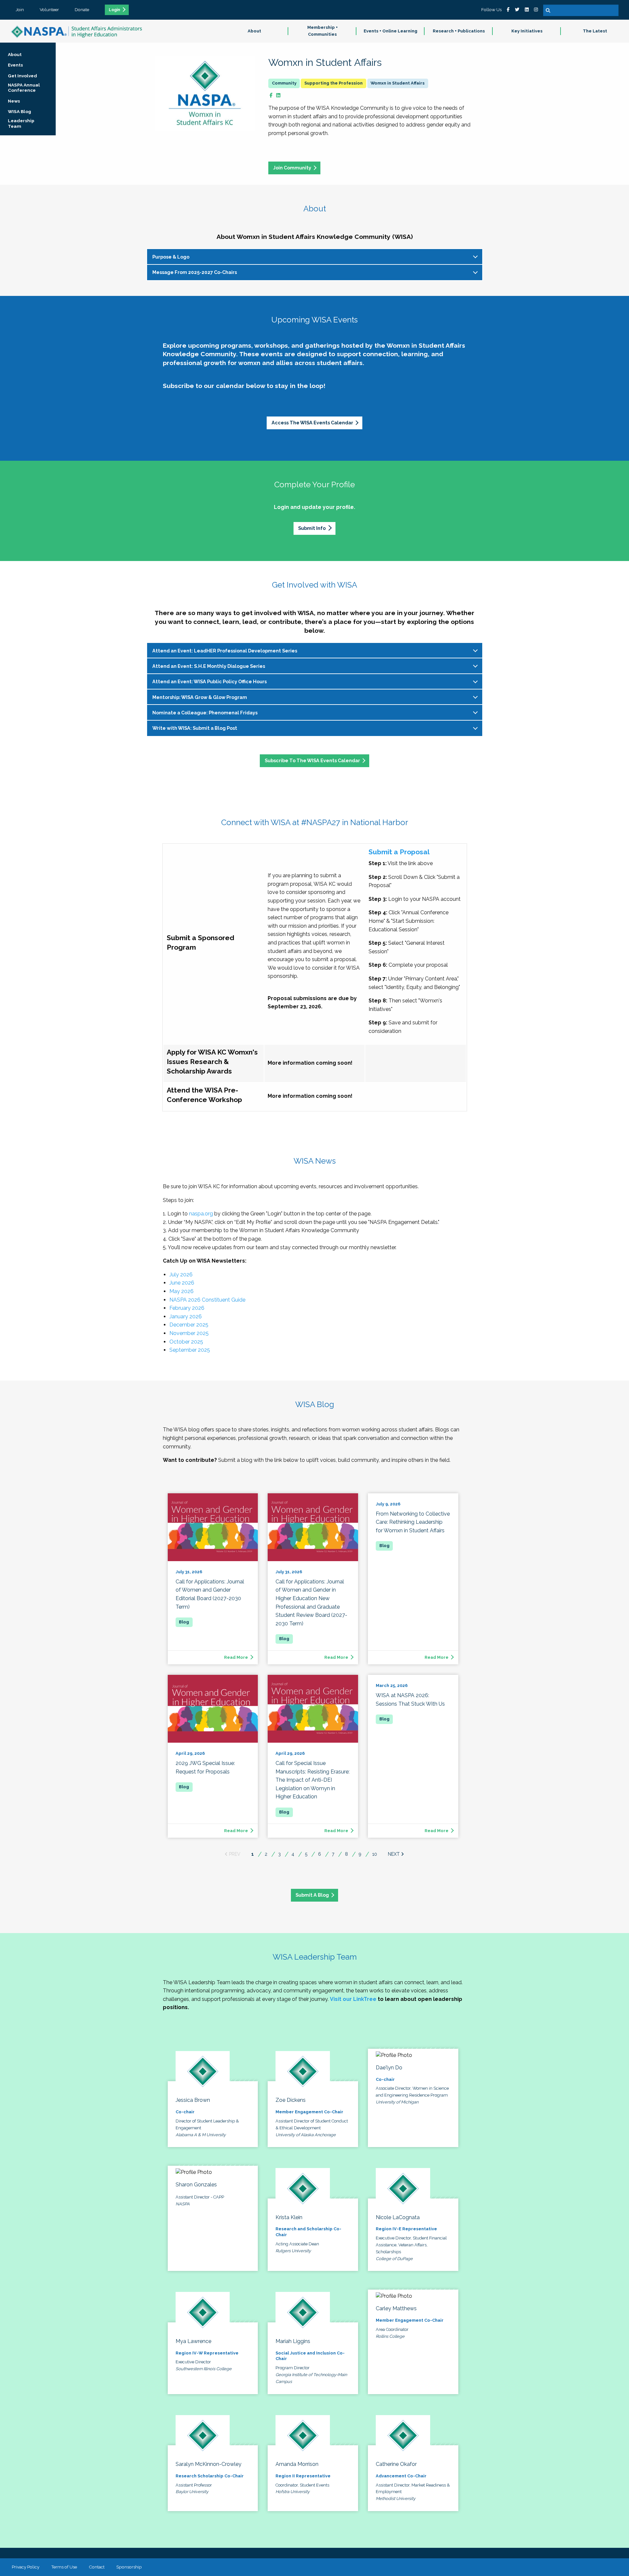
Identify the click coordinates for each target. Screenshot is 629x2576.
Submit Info (312, 528)
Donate (82, 10)
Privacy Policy (26, 2567)
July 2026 (181, 1275)
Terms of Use (64, 2567)
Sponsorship (129, 2567)
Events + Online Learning (391, 31)
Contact (97, 2567)
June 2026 (182, 1283)
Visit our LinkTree (353, 1999)
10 (375, 1854)
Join (20, 10)
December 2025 (189, 1325)
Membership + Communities (323, 31)
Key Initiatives (527, 31)
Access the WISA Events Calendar (312, 423)
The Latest (595, 31)
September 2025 (190, 1350)
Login (114, 10)
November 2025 (189, 1333)
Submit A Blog (312, 1895)
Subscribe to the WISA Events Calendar (312, 760)
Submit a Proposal (399, 852)
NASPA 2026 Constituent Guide (207, 1300)
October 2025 (186, 1342)
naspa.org (201, 1214)
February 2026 (187, 1308)
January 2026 (186, 1317)
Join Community (292, 168)
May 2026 (181, 1291)
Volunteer (49, 10)
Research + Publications (459, 31)
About (254, 31)
